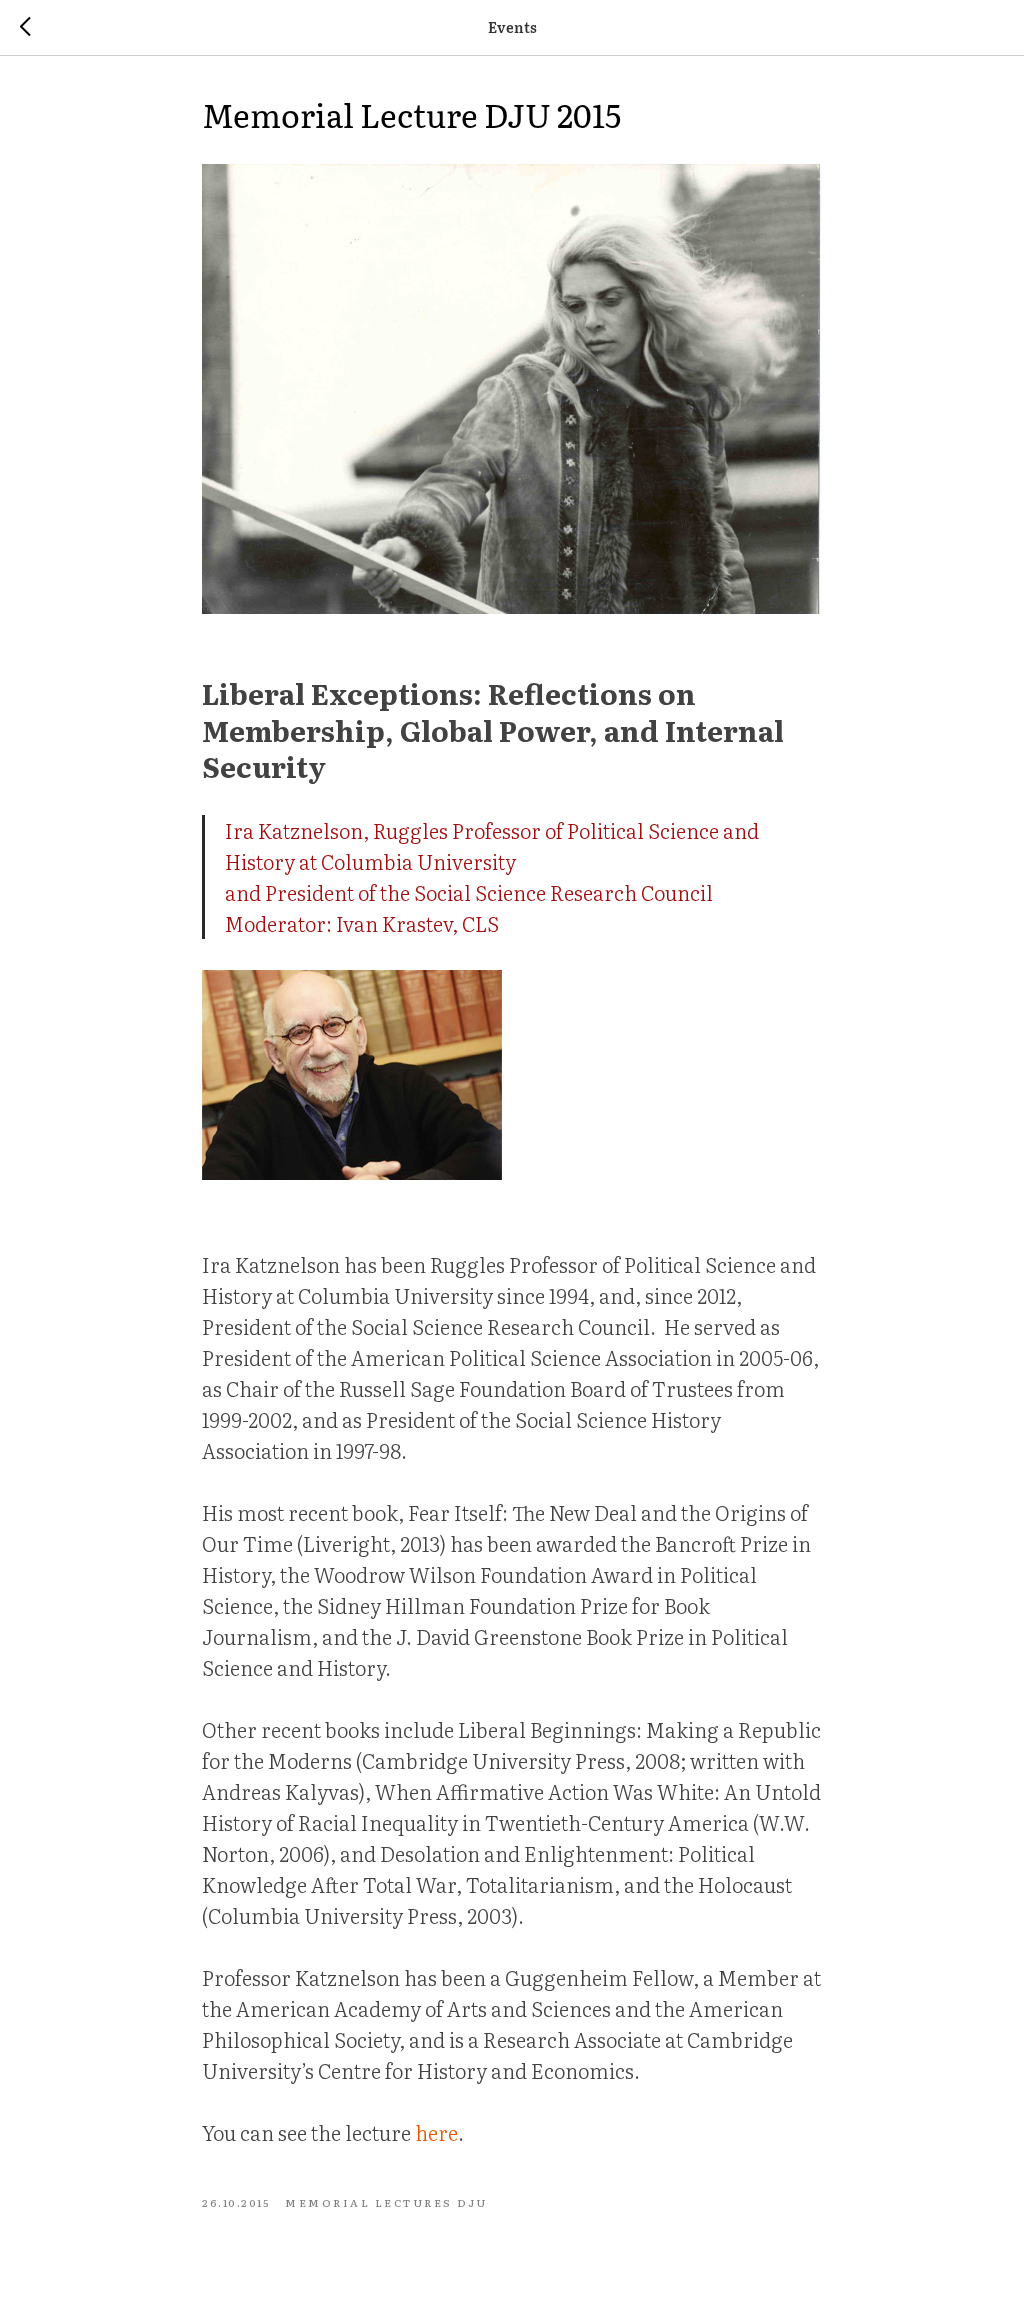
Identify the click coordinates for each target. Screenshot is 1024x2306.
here (436, 2132)
